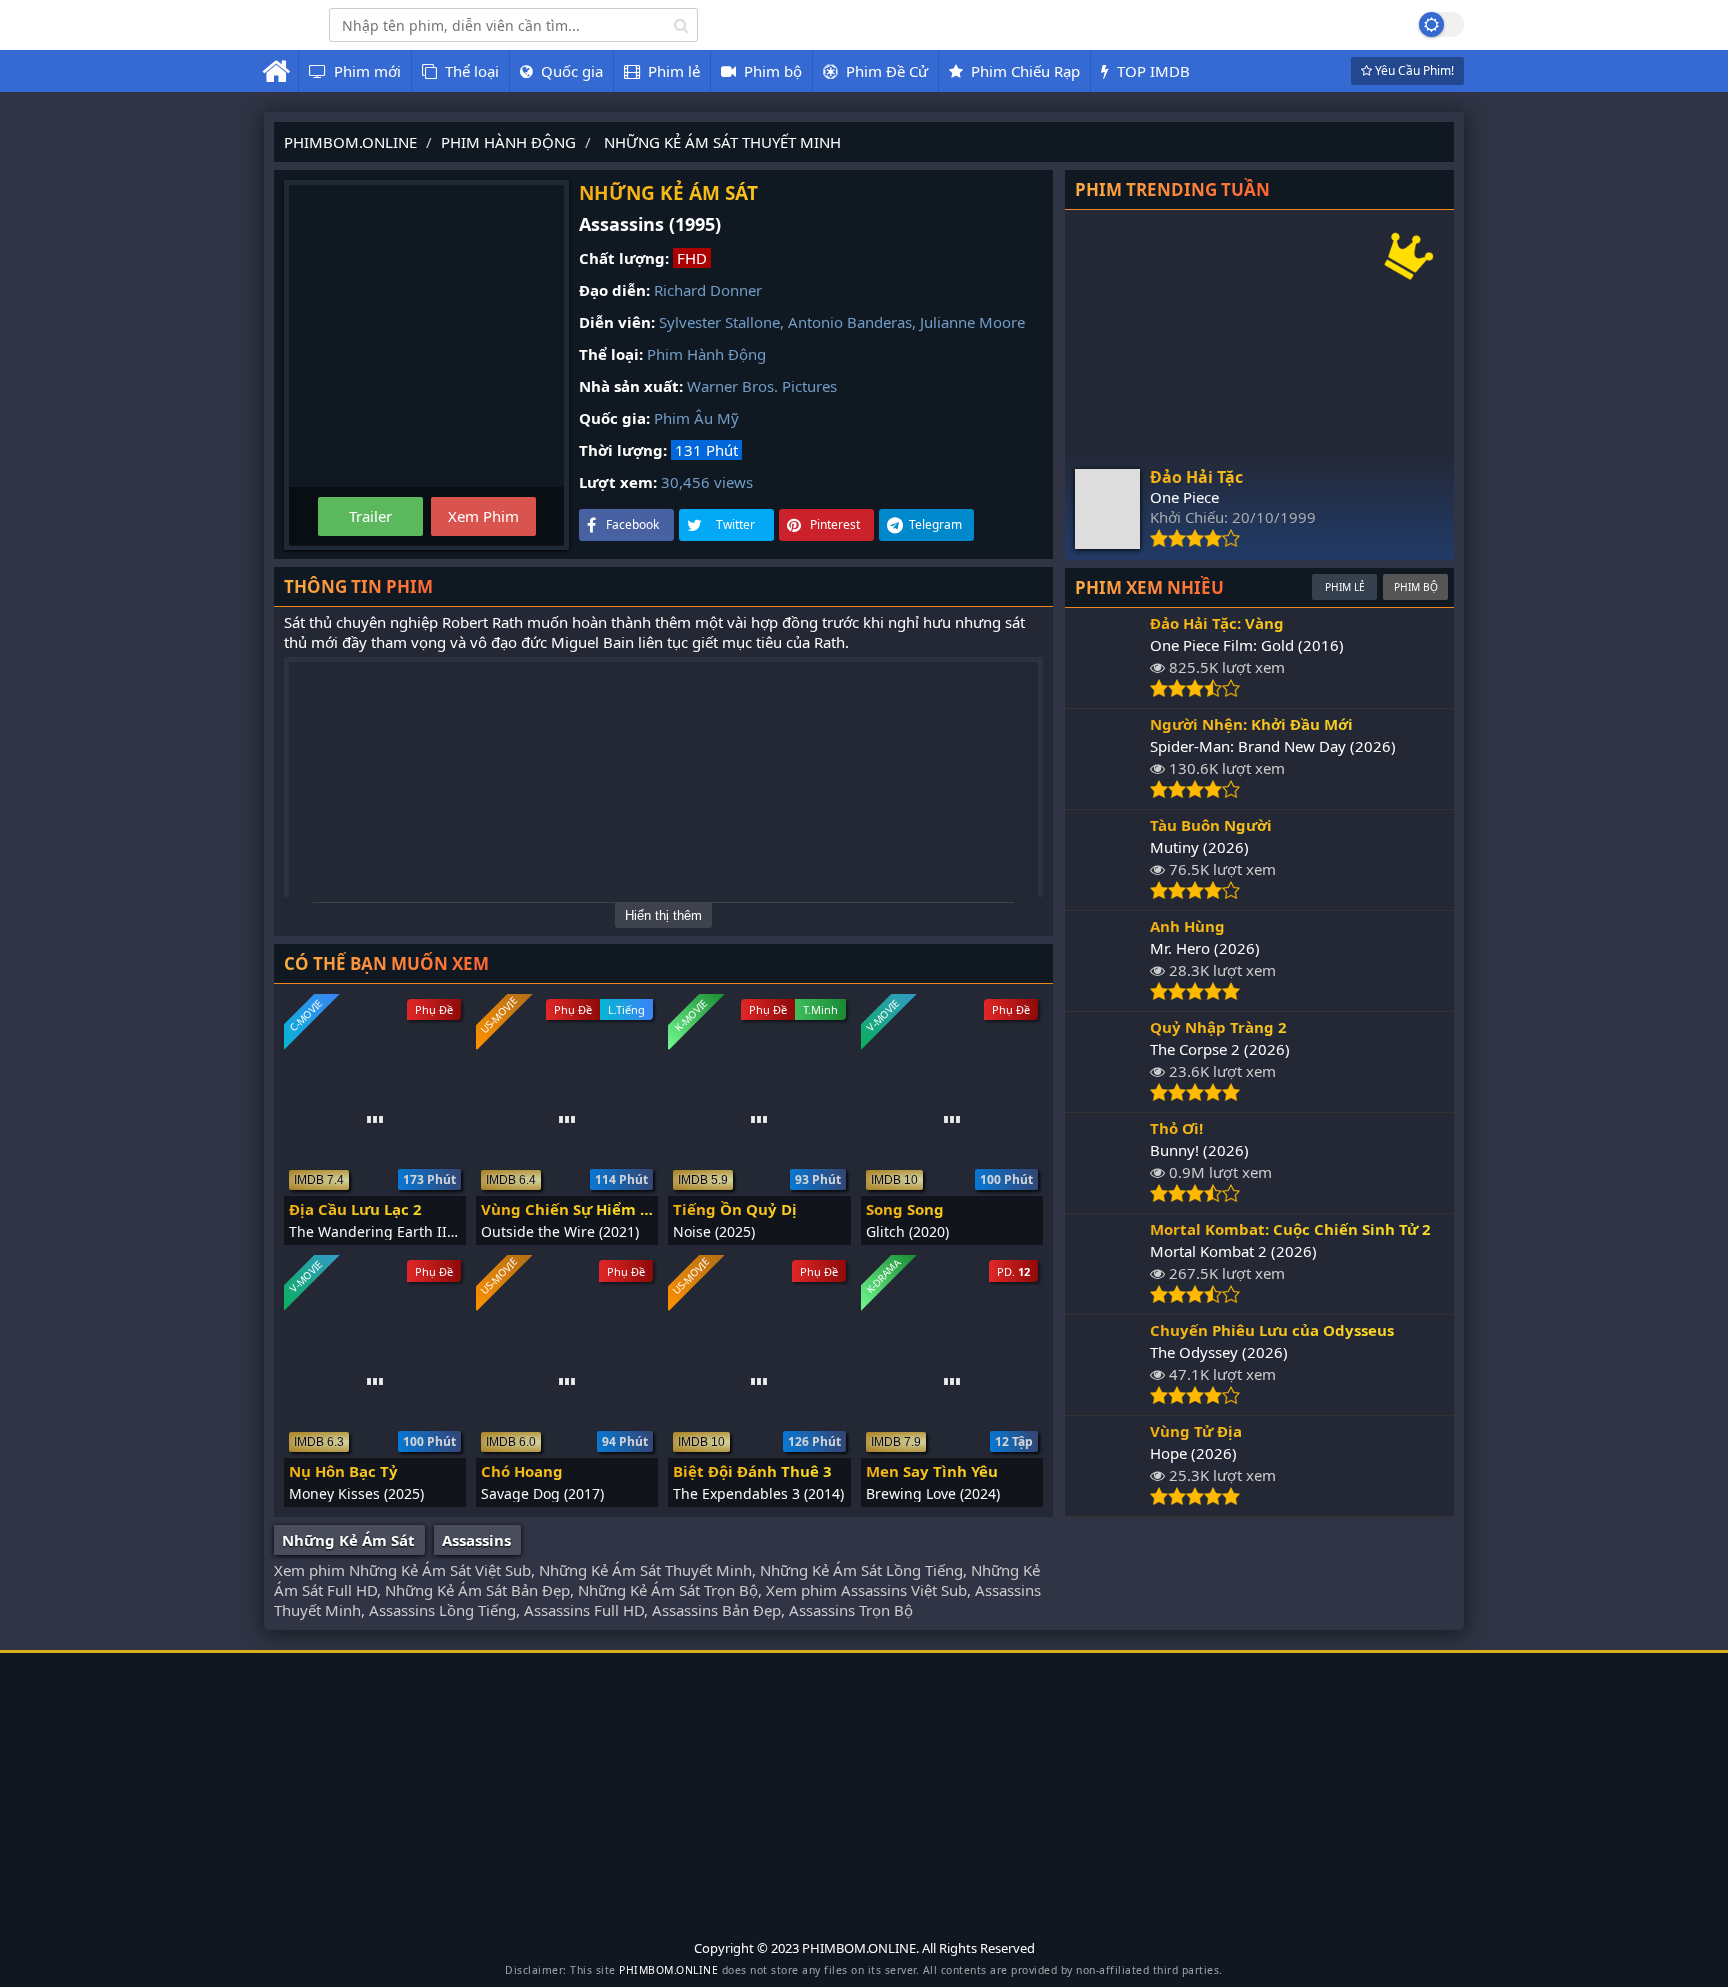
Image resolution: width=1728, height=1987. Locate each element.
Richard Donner (708, 290)
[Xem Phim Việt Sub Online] (281, 37)
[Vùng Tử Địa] (1107, 1500)
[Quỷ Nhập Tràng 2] (1107, 1096)
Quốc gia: (614, 418)
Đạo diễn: (614, 290)
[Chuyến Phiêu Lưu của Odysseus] (1107, 1399)
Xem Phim (483, 516)
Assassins (476, 1540)
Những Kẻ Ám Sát (348, 1540)
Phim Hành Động (706, 354)
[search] (681, 25)
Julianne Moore (972, 322)
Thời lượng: (623, 450)
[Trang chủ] (276, 71)
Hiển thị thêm (663, 915)
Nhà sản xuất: (631, 386)
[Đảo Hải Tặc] (1107, 543)
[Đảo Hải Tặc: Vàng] (1107, 692)
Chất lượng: (624, 258)
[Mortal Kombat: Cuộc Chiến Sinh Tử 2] (1107, 1298)
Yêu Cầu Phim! (1413, 70)
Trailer (370, 516)
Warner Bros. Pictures (762, 386)
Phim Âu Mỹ (696, 418)
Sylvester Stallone (719, 322)
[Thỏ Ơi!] (1107, 1197)
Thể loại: (611, 354)
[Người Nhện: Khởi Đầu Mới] (1107, 793)
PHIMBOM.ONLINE (668, 1970)
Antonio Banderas (850, 322)
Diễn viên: (617, 322)
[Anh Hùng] (1107, 995)
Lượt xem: (618, 482)
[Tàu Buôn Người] (1107, 894)
